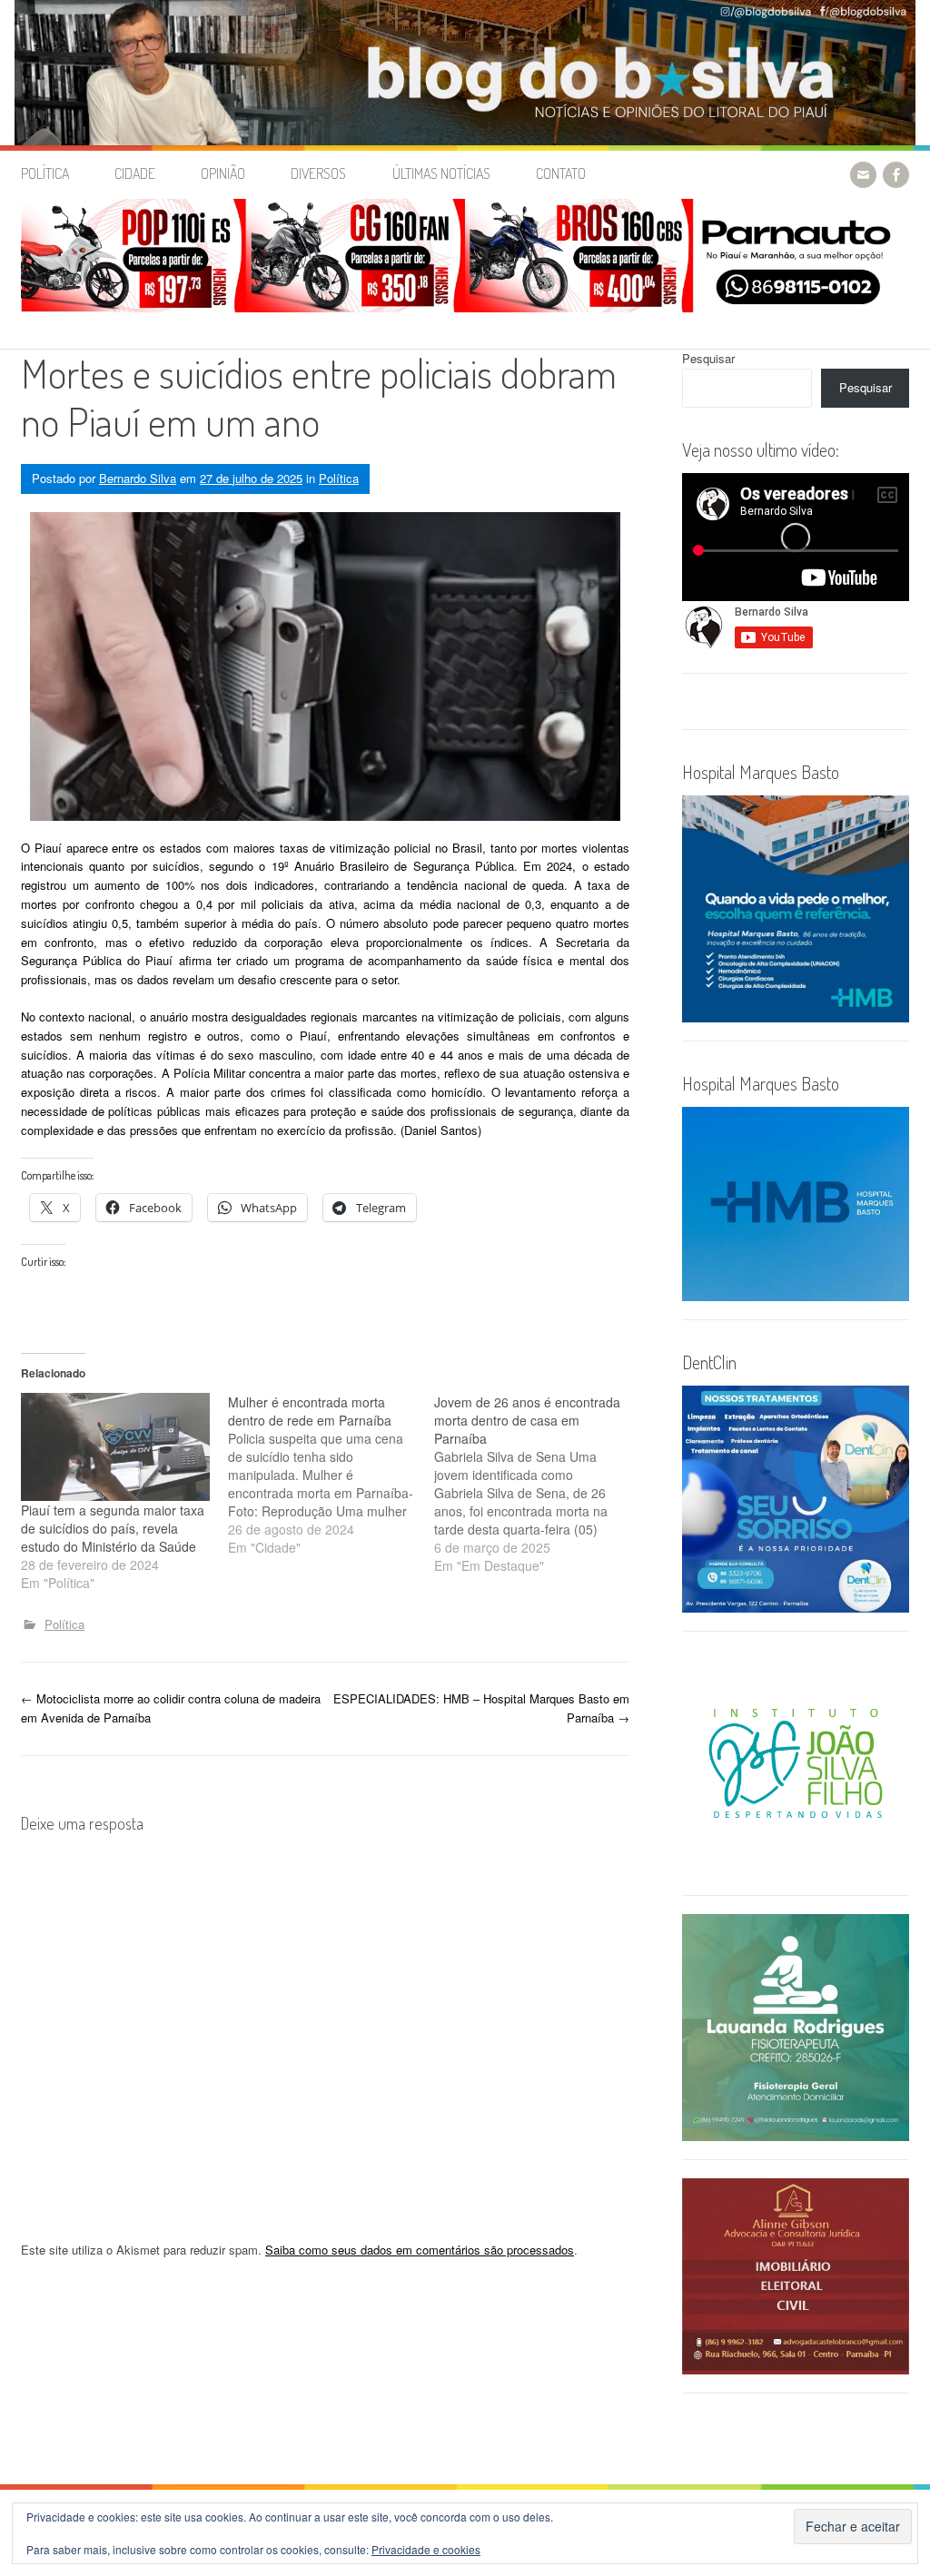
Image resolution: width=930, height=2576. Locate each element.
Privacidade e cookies (426, 2549)
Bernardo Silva (138, 478)
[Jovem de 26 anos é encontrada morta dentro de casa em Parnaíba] (538, 1484)
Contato (561, 173)
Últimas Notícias (441, 173)
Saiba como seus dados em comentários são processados (420, 2250)
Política (45, 173)
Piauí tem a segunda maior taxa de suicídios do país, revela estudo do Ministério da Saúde (113, 1528)
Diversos (318, 173)
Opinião (223, 173)
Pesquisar (708, 358)
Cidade (135, 173)
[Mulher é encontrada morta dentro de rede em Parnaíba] (331, 1475)
